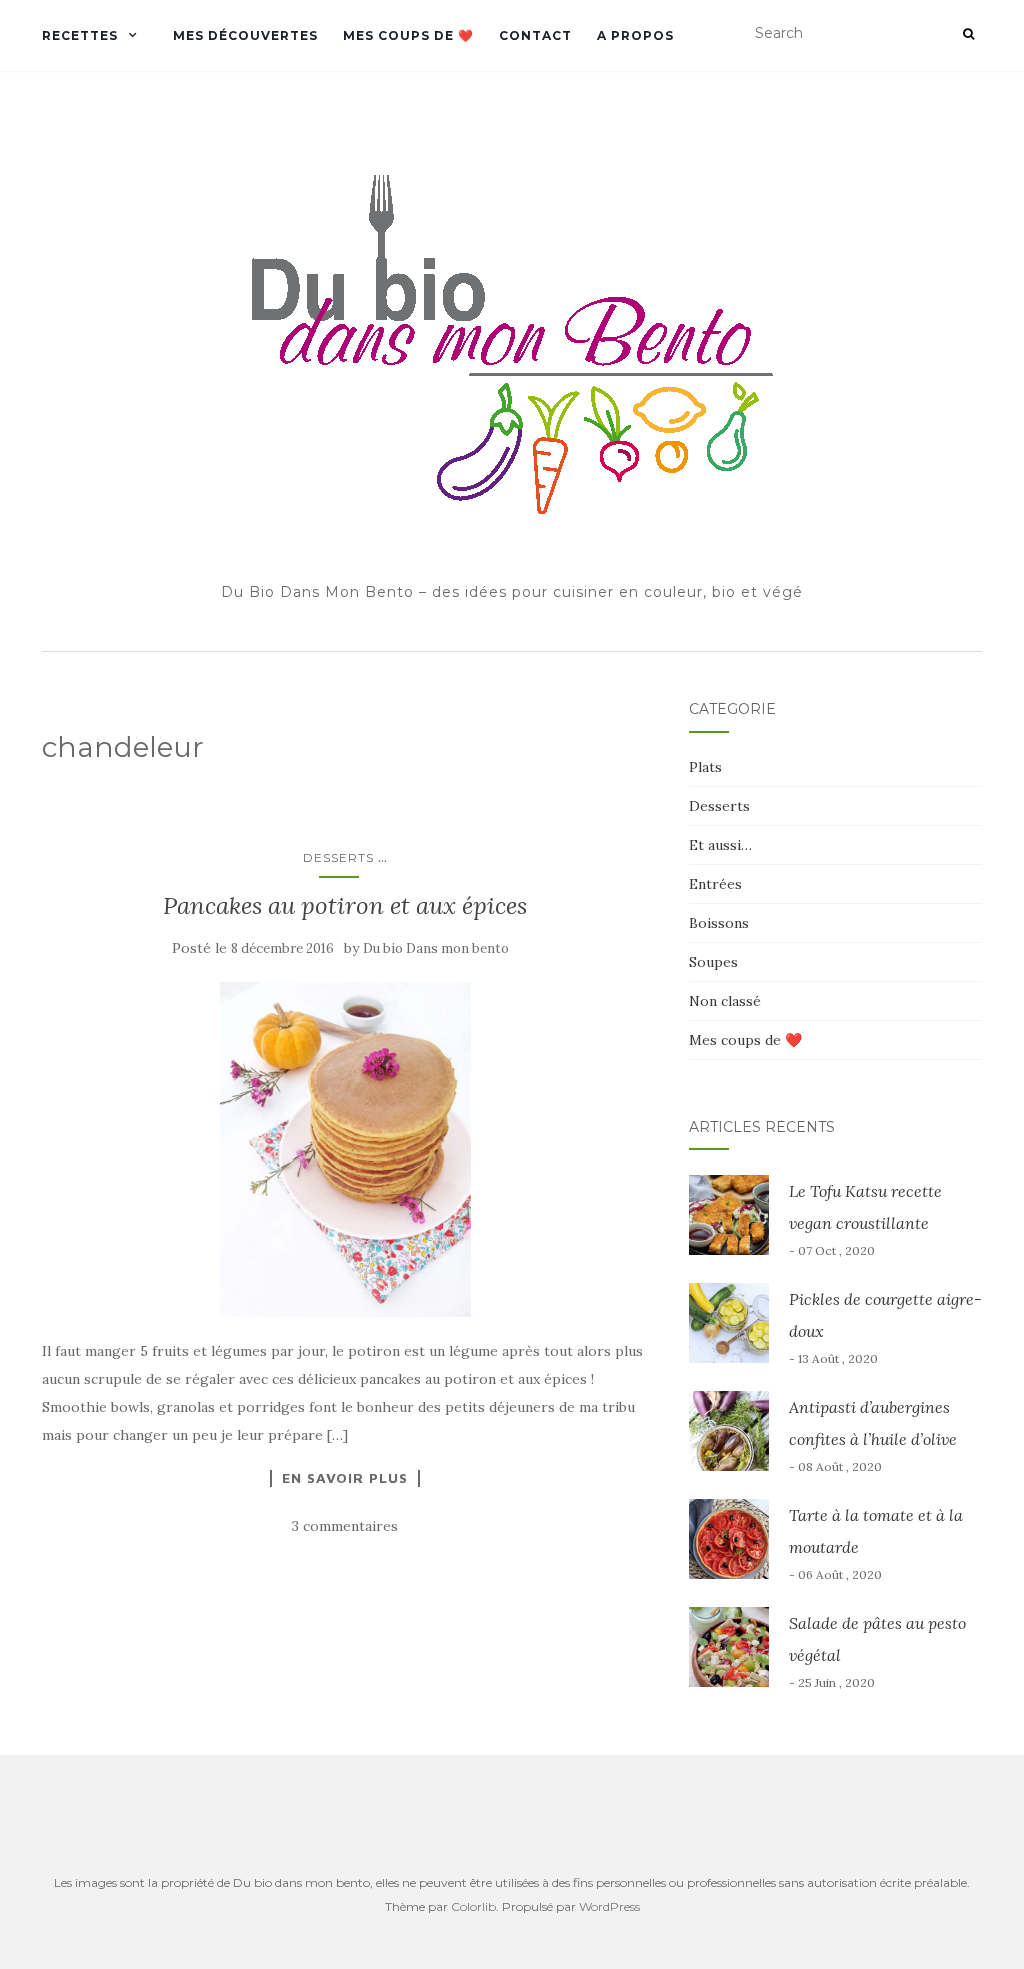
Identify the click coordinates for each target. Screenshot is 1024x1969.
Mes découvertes (245, 35)
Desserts (338, 857)
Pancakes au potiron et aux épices (345, 905)
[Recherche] (968, 34)
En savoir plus (345, 1478)
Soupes (713, 962)
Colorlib (473, 1906)
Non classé (725, 1001)
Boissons (719, 923)
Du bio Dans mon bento (436, 948)
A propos (635, 35)
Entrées (715, 884)
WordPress (609, 1906)
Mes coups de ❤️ (408, 35)
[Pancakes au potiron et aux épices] (345, 1149)
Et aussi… (720, 845)
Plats (705, 767)
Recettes (80, 35)
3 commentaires (345, 1526)
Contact (535, 35)
